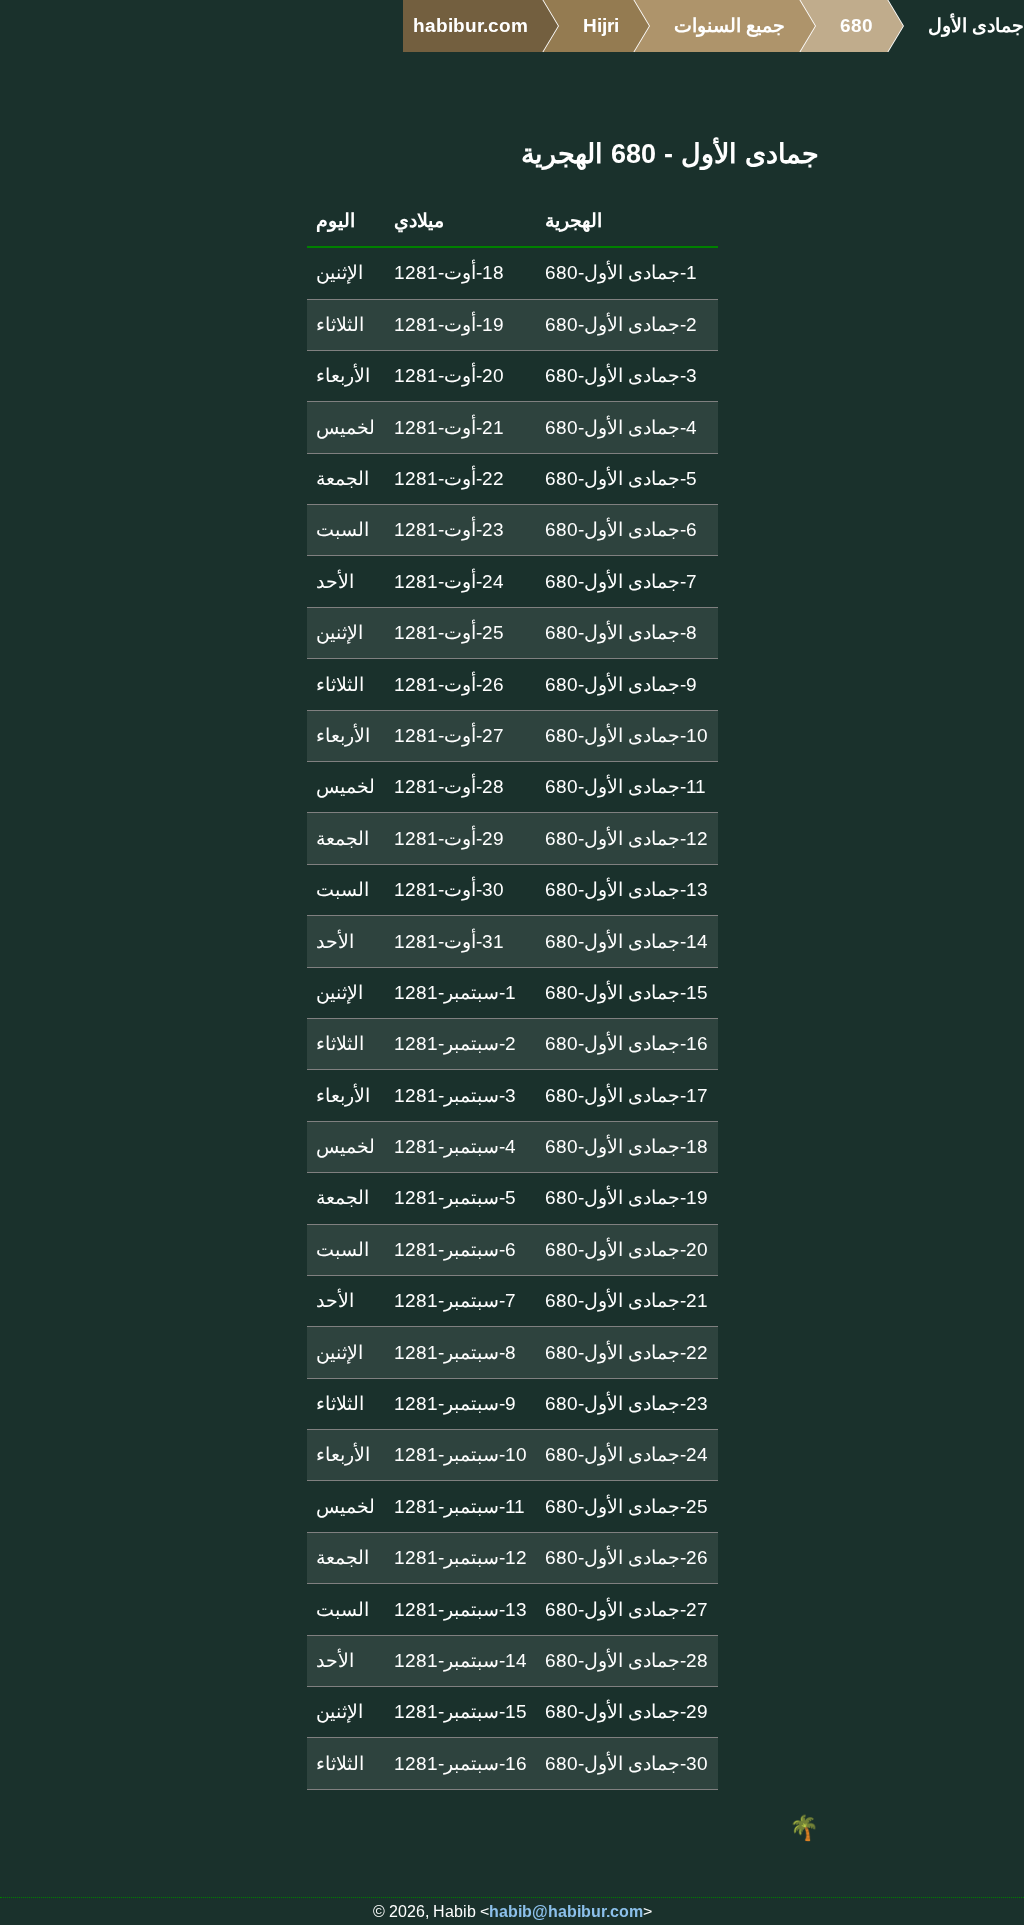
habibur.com (470, 25)
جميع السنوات (729, 25)
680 (856, 25)
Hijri (601, 25)
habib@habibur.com (566, 1911)
